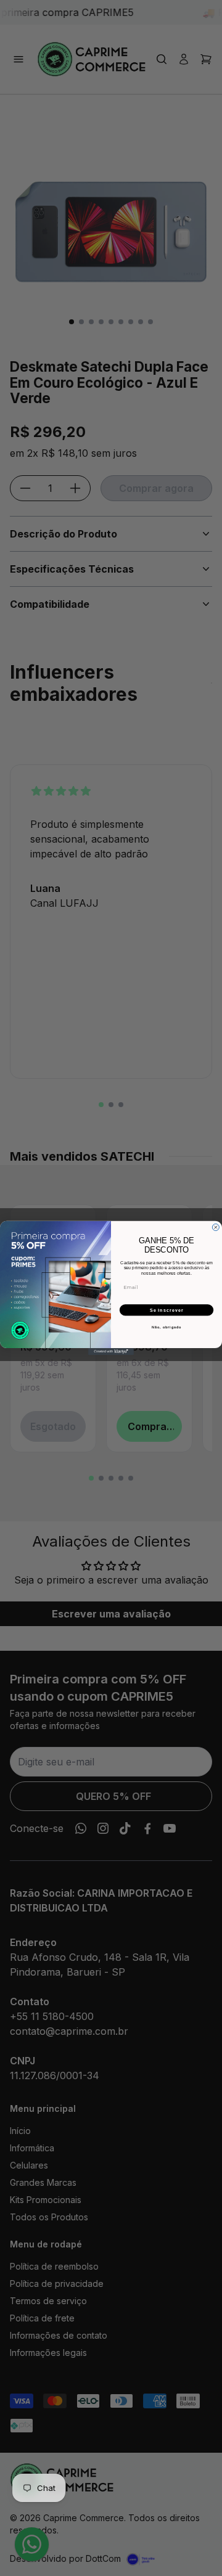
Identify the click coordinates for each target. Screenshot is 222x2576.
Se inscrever (167, 1310)
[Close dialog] (216, 1227)
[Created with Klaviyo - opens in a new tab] (111, 1351)
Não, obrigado (166, 1327)
